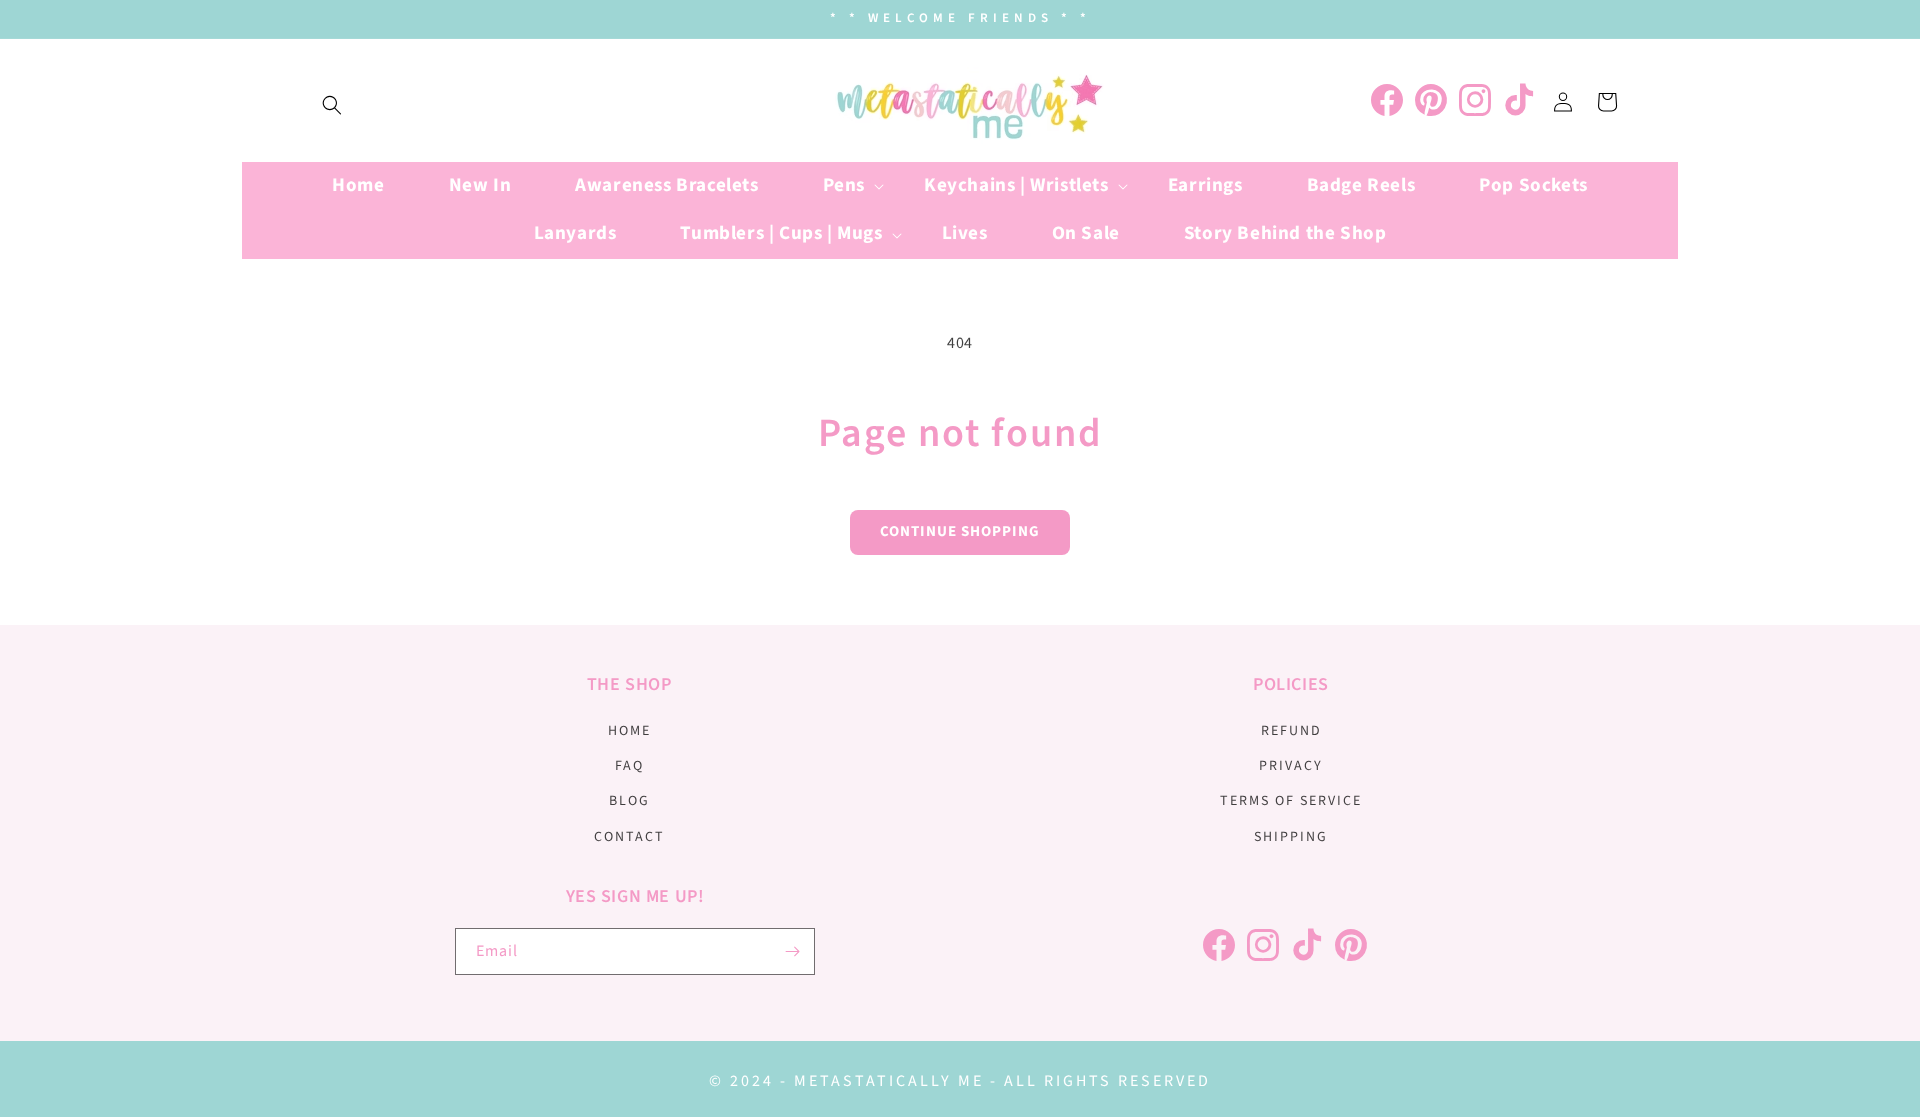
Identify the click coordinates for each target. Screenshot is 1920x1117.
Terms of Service (1291, 801)
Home (629, 731)
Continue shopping (960, 531)
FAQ (629, 766)
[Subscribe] (792, 951)
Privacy (1291, 766)
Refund (1291, 731)
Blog (629, 801)
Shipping (1291, 837)
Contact (629, 837)
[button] (332, 105)
